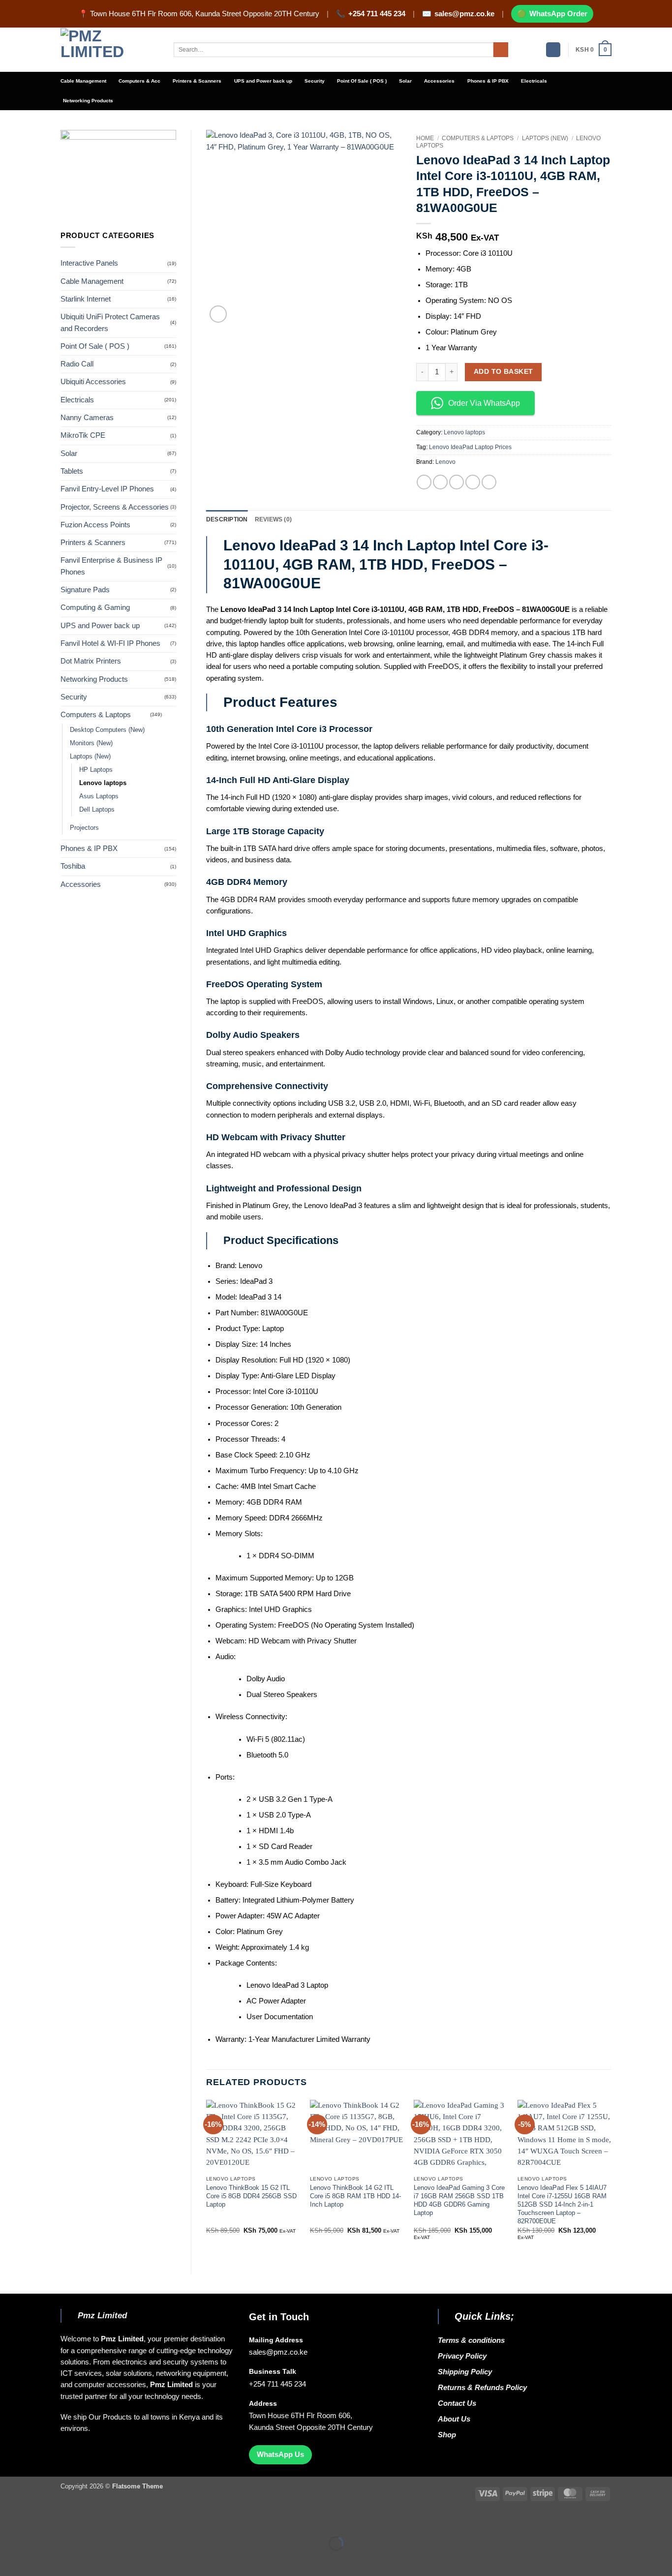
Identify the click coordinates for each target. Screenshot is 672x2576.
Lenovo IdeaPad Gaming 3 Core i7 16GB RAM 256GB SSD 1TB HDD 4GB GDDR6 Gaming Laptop (459, 2200)
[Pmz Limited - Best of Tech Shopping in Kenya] (110, 50)
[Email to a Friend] (457, 482)
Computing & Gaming (95, 607)
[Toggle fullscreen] (35, 2521)
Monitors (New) (91, 743)
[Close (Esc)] (89, 2521)
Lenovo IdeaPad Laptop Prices (470, 447)
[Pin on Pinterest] (473, 482)
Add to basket (504, 371)
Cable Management (83, 81)
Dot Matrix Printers (91, 661)
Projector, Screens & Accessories (115, 507)
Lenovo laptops (103, 783)
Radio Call (77, 364)
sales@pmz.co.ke (464, 14)
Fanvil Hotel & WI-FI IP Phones (110, 643)
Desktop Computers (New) (107, 730)
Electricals (534, 81)
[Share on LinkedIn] (489, 482)
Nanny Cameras (87, 418)
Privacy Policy (462, 2356)
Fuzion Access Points (95, 525)
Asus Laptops (99, 796)
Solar (405, 81)
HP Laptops (96, 770)
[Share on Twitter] (440, 482)
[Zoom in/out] (9, 2521)
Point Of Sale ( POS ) (362, 81)
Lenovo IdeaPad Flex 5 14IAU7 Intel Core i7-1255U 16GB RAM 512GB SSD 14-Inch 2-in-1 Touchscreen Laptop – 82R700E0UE (562, 2204)
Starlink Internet (86, 299)
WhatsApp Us (280, 2455)
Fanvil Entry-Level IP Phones (107, 489)
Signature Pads (85, 590)
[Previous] (207, 2179)
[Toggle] (170, 715)
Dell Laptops (97, 809)
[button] (553, 50)
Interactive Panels (89, 263)
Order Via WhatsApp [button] (484, 403)
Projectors (84, 828)
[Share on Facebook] (424, 482)
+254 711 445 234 (377, 14)
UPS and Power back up (263, 81)
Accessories (439, 81)
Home (425, 138)
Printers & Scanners (197, 81)
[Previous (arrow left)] (9, 2560)
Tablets (72, 471)
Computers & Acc (139, 81)
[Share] (62, 2521)
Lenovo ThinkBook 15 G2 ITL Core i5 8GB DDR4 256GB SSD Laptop (251, 2196)
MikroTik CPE (83, 435)
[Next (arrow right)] (35, 2560)
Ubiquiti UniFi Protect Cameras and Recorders (110, 322)
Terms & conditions (473, 2340)
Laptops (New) (90, 756)
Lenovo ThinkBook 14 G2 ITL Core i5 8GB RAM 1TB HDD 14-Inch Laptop (355, 2196)
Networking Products (88, 101)
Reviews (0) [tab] (274, 519)
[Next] (611, 2179)
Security (315, 81)
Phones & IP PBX (488, 81)
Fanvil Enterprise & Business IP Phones (111, 566)
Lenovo (445, 462)
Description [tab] (227, 519)
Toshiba (73, 866)
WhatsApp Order (558, 14)
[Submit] (501, 50)
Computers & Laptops (96, 715)
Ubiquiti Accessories (93, 382)
